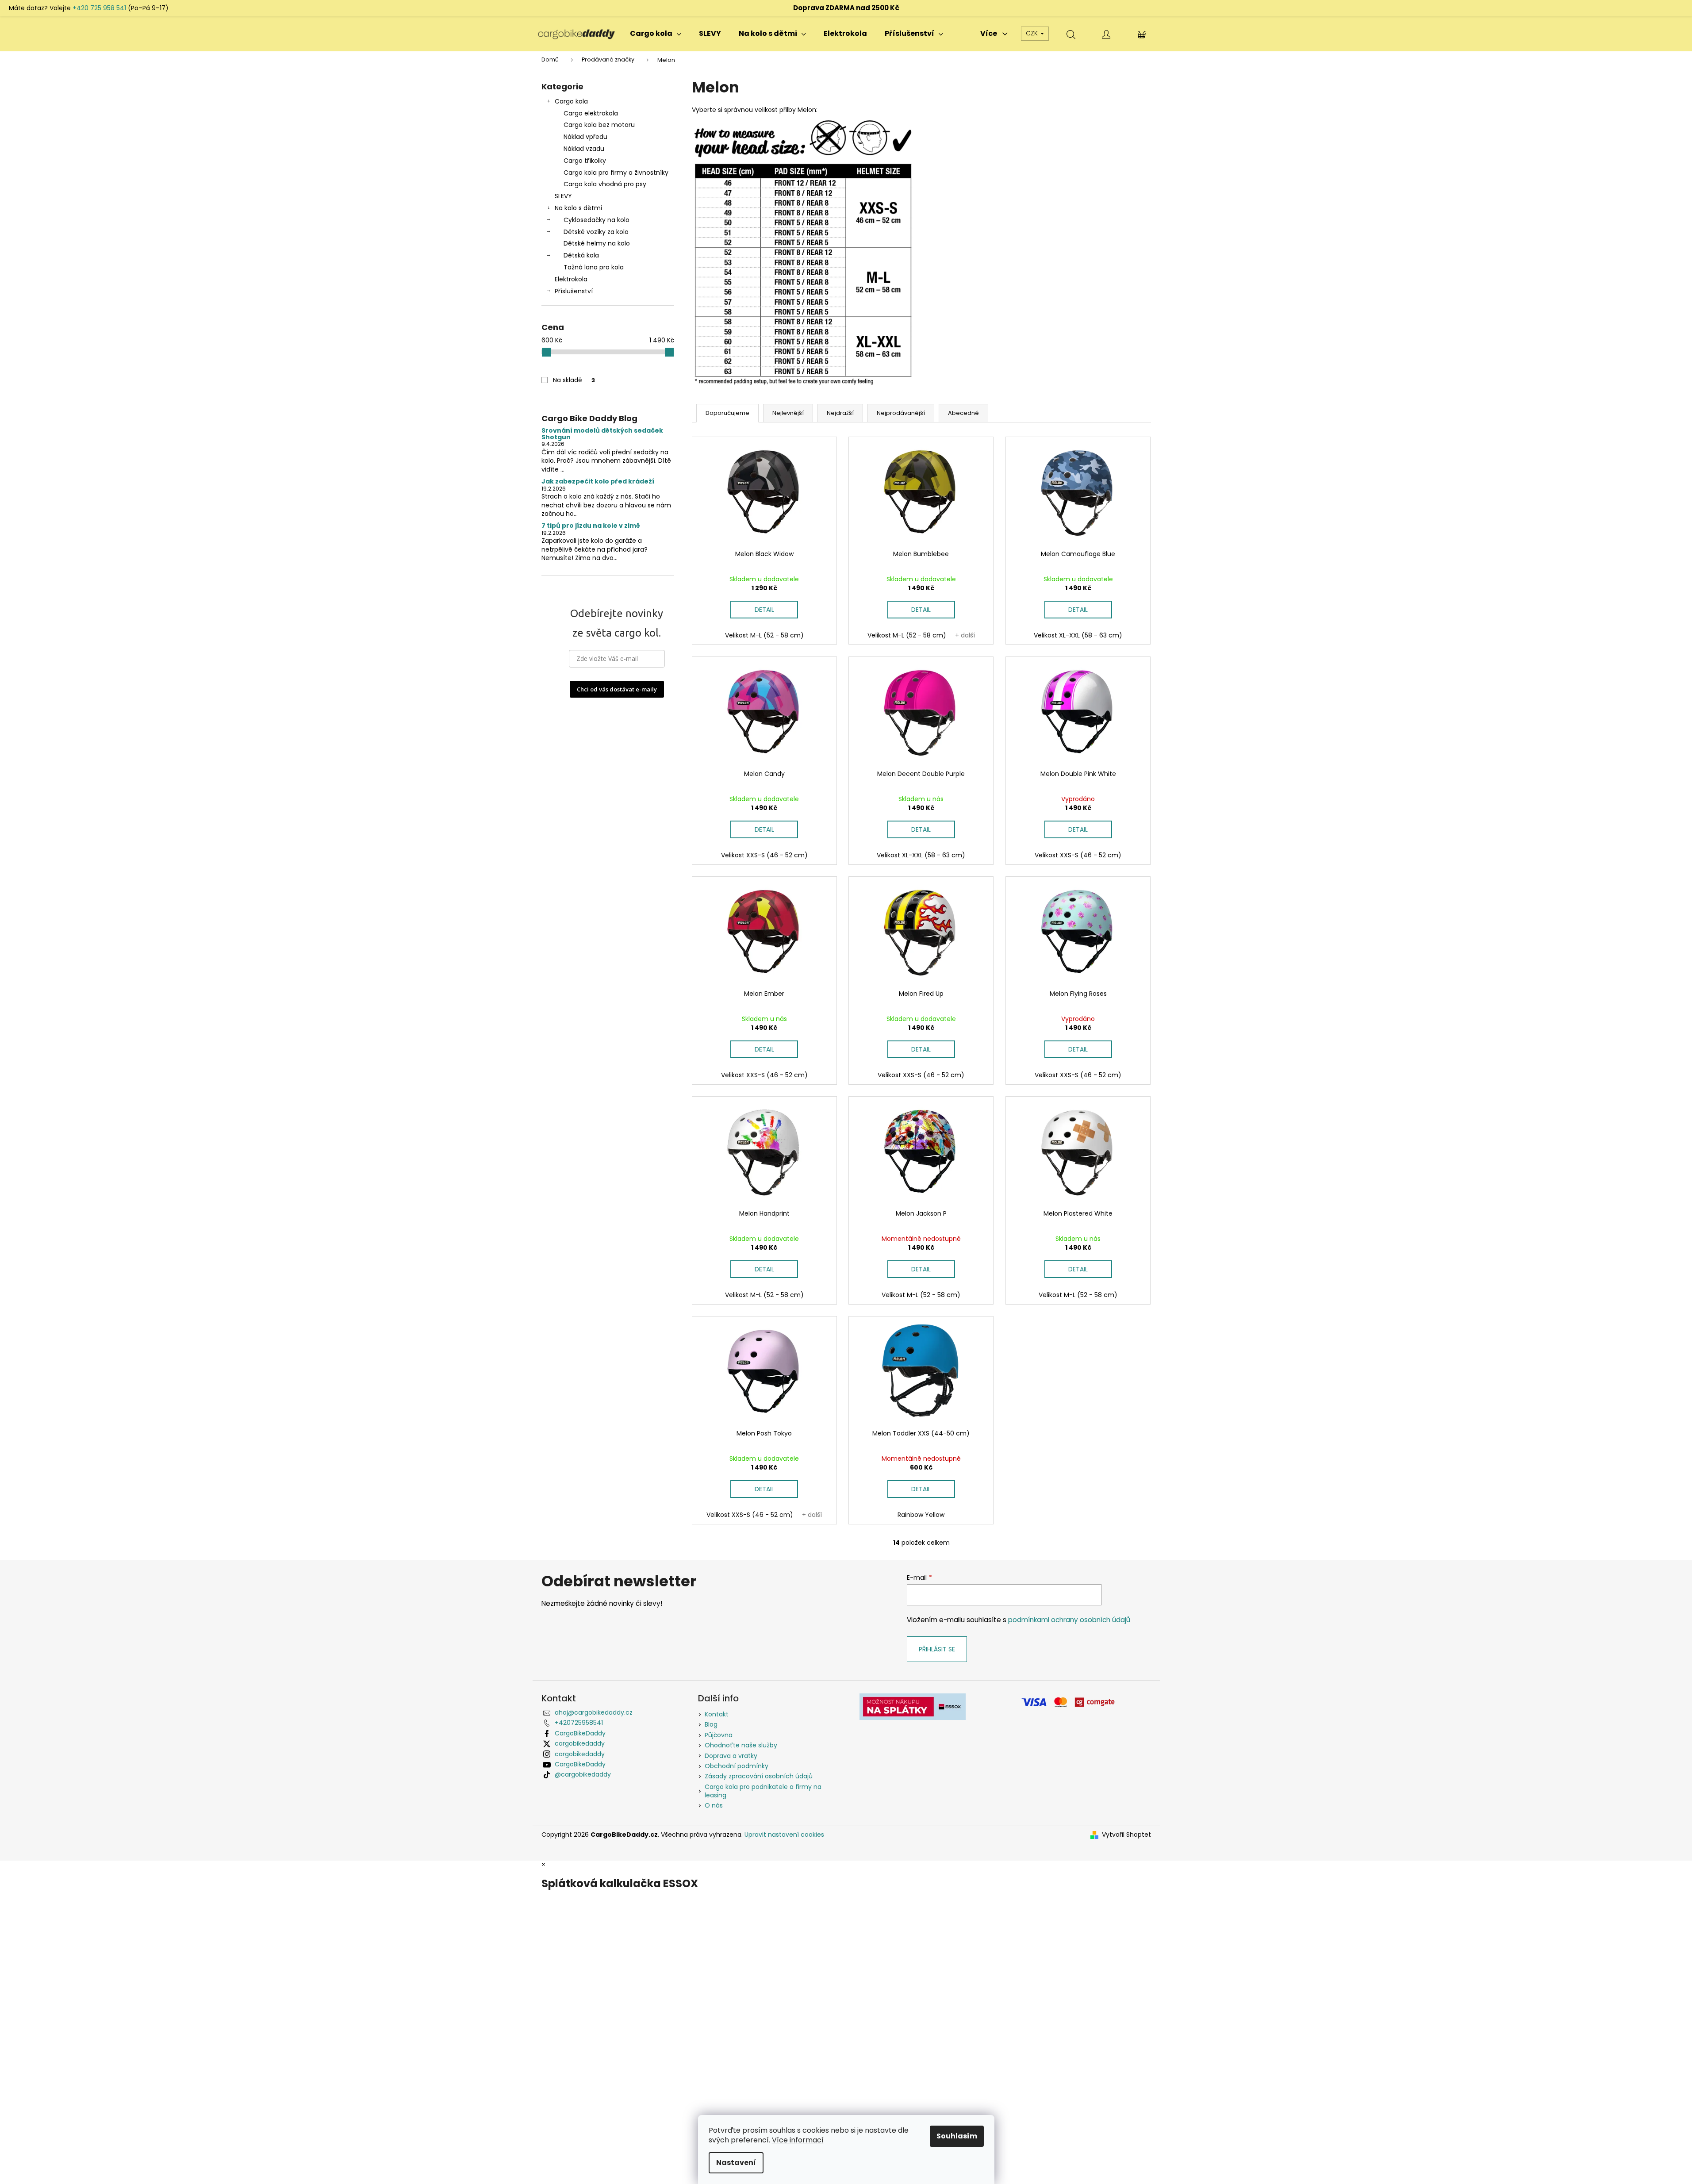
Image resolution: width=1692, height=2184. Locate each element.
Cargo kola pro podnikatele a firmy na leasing (763, 1791)
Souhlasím (957, 2136)
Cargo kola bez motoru (599, 125)
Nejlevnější (788, 413)
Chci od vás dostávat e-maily (617, 689)
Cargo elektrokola (591, 113)
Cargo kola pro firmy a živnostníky (616, 173)
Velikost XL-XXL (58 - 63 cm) (1078, 635)
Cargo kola (571, 101)
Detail (764, 610)
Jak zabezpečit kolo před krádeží (598, 482)
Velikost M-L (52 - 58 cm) (764, 635)
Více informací (798, 2140)
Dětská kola (581, 255)
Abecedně (963, 413)
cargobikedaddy (580, 1743)
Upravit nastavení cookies (784, 1835)
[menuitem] (656, 34)
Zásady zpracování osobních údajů (759, 1776)
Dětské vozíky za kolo (596, 232)
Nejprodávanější (901, 413)
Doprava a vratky (731, 1756)
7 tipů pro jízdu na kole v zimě (591, 526)
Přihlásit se (937, 1649)
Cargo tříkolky (585, 161)
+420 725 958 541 (99, 8)
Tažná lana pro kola (594, 267)
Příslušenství (574, 291)
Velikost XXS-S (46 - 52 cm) (764, 855)
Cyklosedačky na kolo (597, 220)
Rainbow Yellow (921, 1515)
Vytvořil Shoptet (1126, 1835)
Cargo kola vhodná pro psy (605, 184)
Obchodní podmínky (737, 1766)
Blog (711, 1724)
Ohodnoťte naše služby (741, 1745)
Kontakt (717, 1714)
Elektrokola (571, 279)
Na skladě (574, 380)
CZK (1033, 33)
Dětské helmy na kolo (597, 243)
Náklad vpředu (585, 137)
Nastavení (736, 2163)
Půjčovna (719, 1735)
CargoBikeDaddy (580, 1733)
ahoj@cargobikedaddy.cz (594, 1712)
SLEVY (563, 196)
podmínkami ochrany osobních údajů (1069, 1620)
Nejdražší (840, 413)
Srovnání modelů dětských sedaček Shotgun (602, 434)
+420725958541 (579, 1723)
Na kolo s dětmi (578, 208)
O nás (714, 1805)
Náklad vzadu (584, 149)
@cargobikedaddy (583, 1774)
